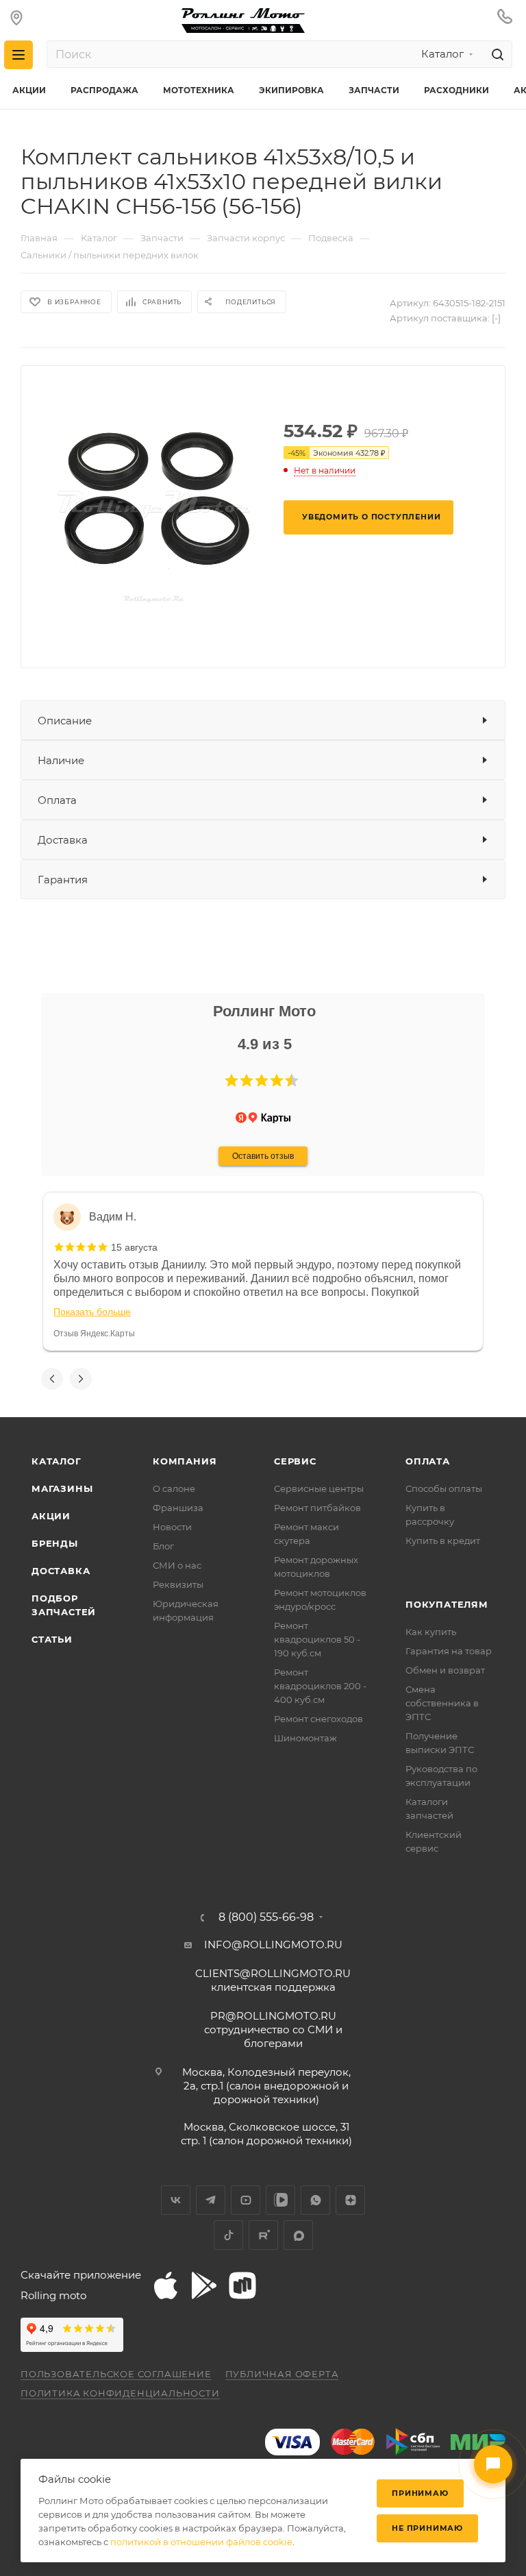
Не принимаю (427, 2528)
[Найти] (496, 54)
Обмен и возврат (445, 1670)
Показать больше (92, 1312)
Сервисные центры (319, 1488)
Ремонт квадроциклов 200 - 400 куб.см (320, 1686)
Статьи (52, 1639)
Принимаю (420, 2493)
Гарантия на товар (449, 1651)
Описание (65, 721)
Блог (163, 1546)
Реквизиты (178, 1584)
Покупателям (447, 1604)
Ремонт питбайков (317, 1508)
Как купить (431, 1632)
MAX (298, 2235)
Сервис (295, 1461)
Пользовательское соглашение (116, 2374)
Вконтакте (176, 2200)
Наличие (61, 760)
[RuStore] (242, 2285)
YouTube (246, 2200)
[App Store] (166, 2285)
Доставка (63, 840)
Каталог (57, 1461)
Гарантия (63, 880)
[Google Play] (204, 2285)
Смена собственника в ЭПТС (442, 1703)
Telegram (211, 2200)
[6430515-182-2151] (155, 506)
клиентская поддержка (273, 1980)
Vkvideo (280, 2200)
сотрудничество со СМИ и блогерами (273, 2029)
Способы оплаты (444, 1488)
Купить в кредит (443, 1541)
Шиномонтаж (305, 1738)
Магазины (62, 1488)
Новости (172, 1527)
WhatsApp (315, 2200)
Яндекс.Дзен (350, 2200)
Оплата (57, 800)
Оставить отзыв (263, 1156)
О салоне (174, 1488)
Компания (185, 1461)
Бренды (55, 1543)
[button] (231, 1081)
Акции (51, 1516)
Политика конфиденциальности (120, 2393)
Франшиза (178, 1508)
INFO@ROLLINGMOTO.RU (273, 1945)
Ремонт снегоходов (318, 1719)
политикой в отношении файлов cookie (201, 2542)
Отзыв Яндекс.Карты (94, 1334)
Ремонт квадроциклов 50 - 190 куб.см (317, 1639)
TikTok (228, 2235)
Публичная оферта (282, 2374)
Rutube (263, 2235)
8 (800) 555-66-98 (266, 1917)
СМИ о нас (177, 1565)
